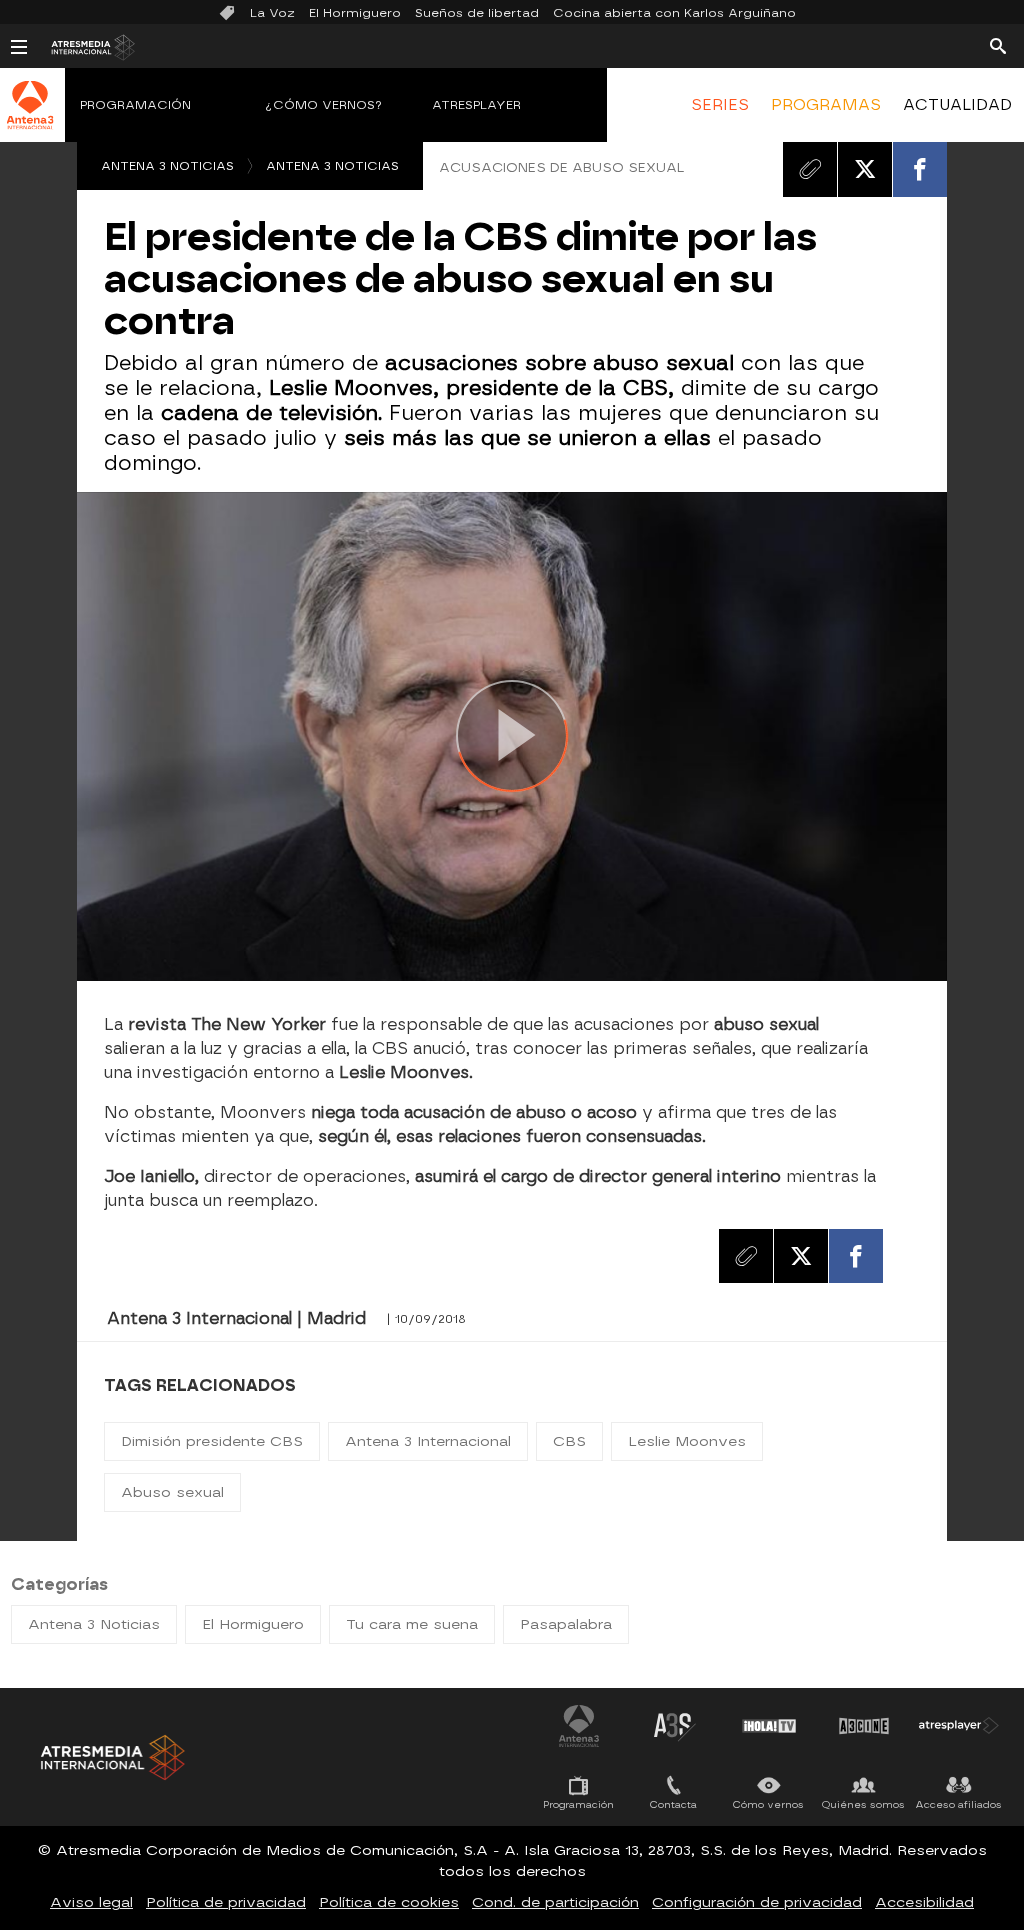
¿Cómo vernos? (324, 105)
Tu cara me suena (412, 1624)
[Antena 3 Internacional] (29, 118)
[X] (865, 169)
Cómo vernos (768, 1804)
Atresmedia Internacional (111, 1757)
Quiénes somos (863, 1804)
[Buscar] (998, 45)
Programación (135, 105)
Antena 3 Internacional (428, 1441)
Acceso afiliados (958, 1804)
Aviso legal (91, 1902)
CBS (569, 1441)
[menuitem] (719, 105)
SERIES (720, 105)
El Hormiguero (355, 13)
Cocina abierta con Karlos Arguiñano (674, 13)
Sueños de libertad (477, 13)
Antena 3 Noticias (167, 166)
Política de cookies (389, 1902)
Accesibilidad (924, 1902)
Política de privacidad (226, 1902)
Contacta (673, 1804)
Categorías (59, 1584)
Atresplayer (476, 105)
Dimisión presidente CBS (212, 1441)
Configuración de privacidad (757, 1902)
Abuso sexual (172, 1492)
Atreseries (674, 1726)
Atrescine (864, 1726)
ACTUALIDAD (957, 105)
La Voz (272, 13)
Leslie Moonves (687, 1441)
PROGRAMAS (826, 105)
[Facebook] (920, 169)
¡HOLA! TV (769, 1726)
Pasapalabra (566, 1624)
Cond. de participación (555, 1902)
